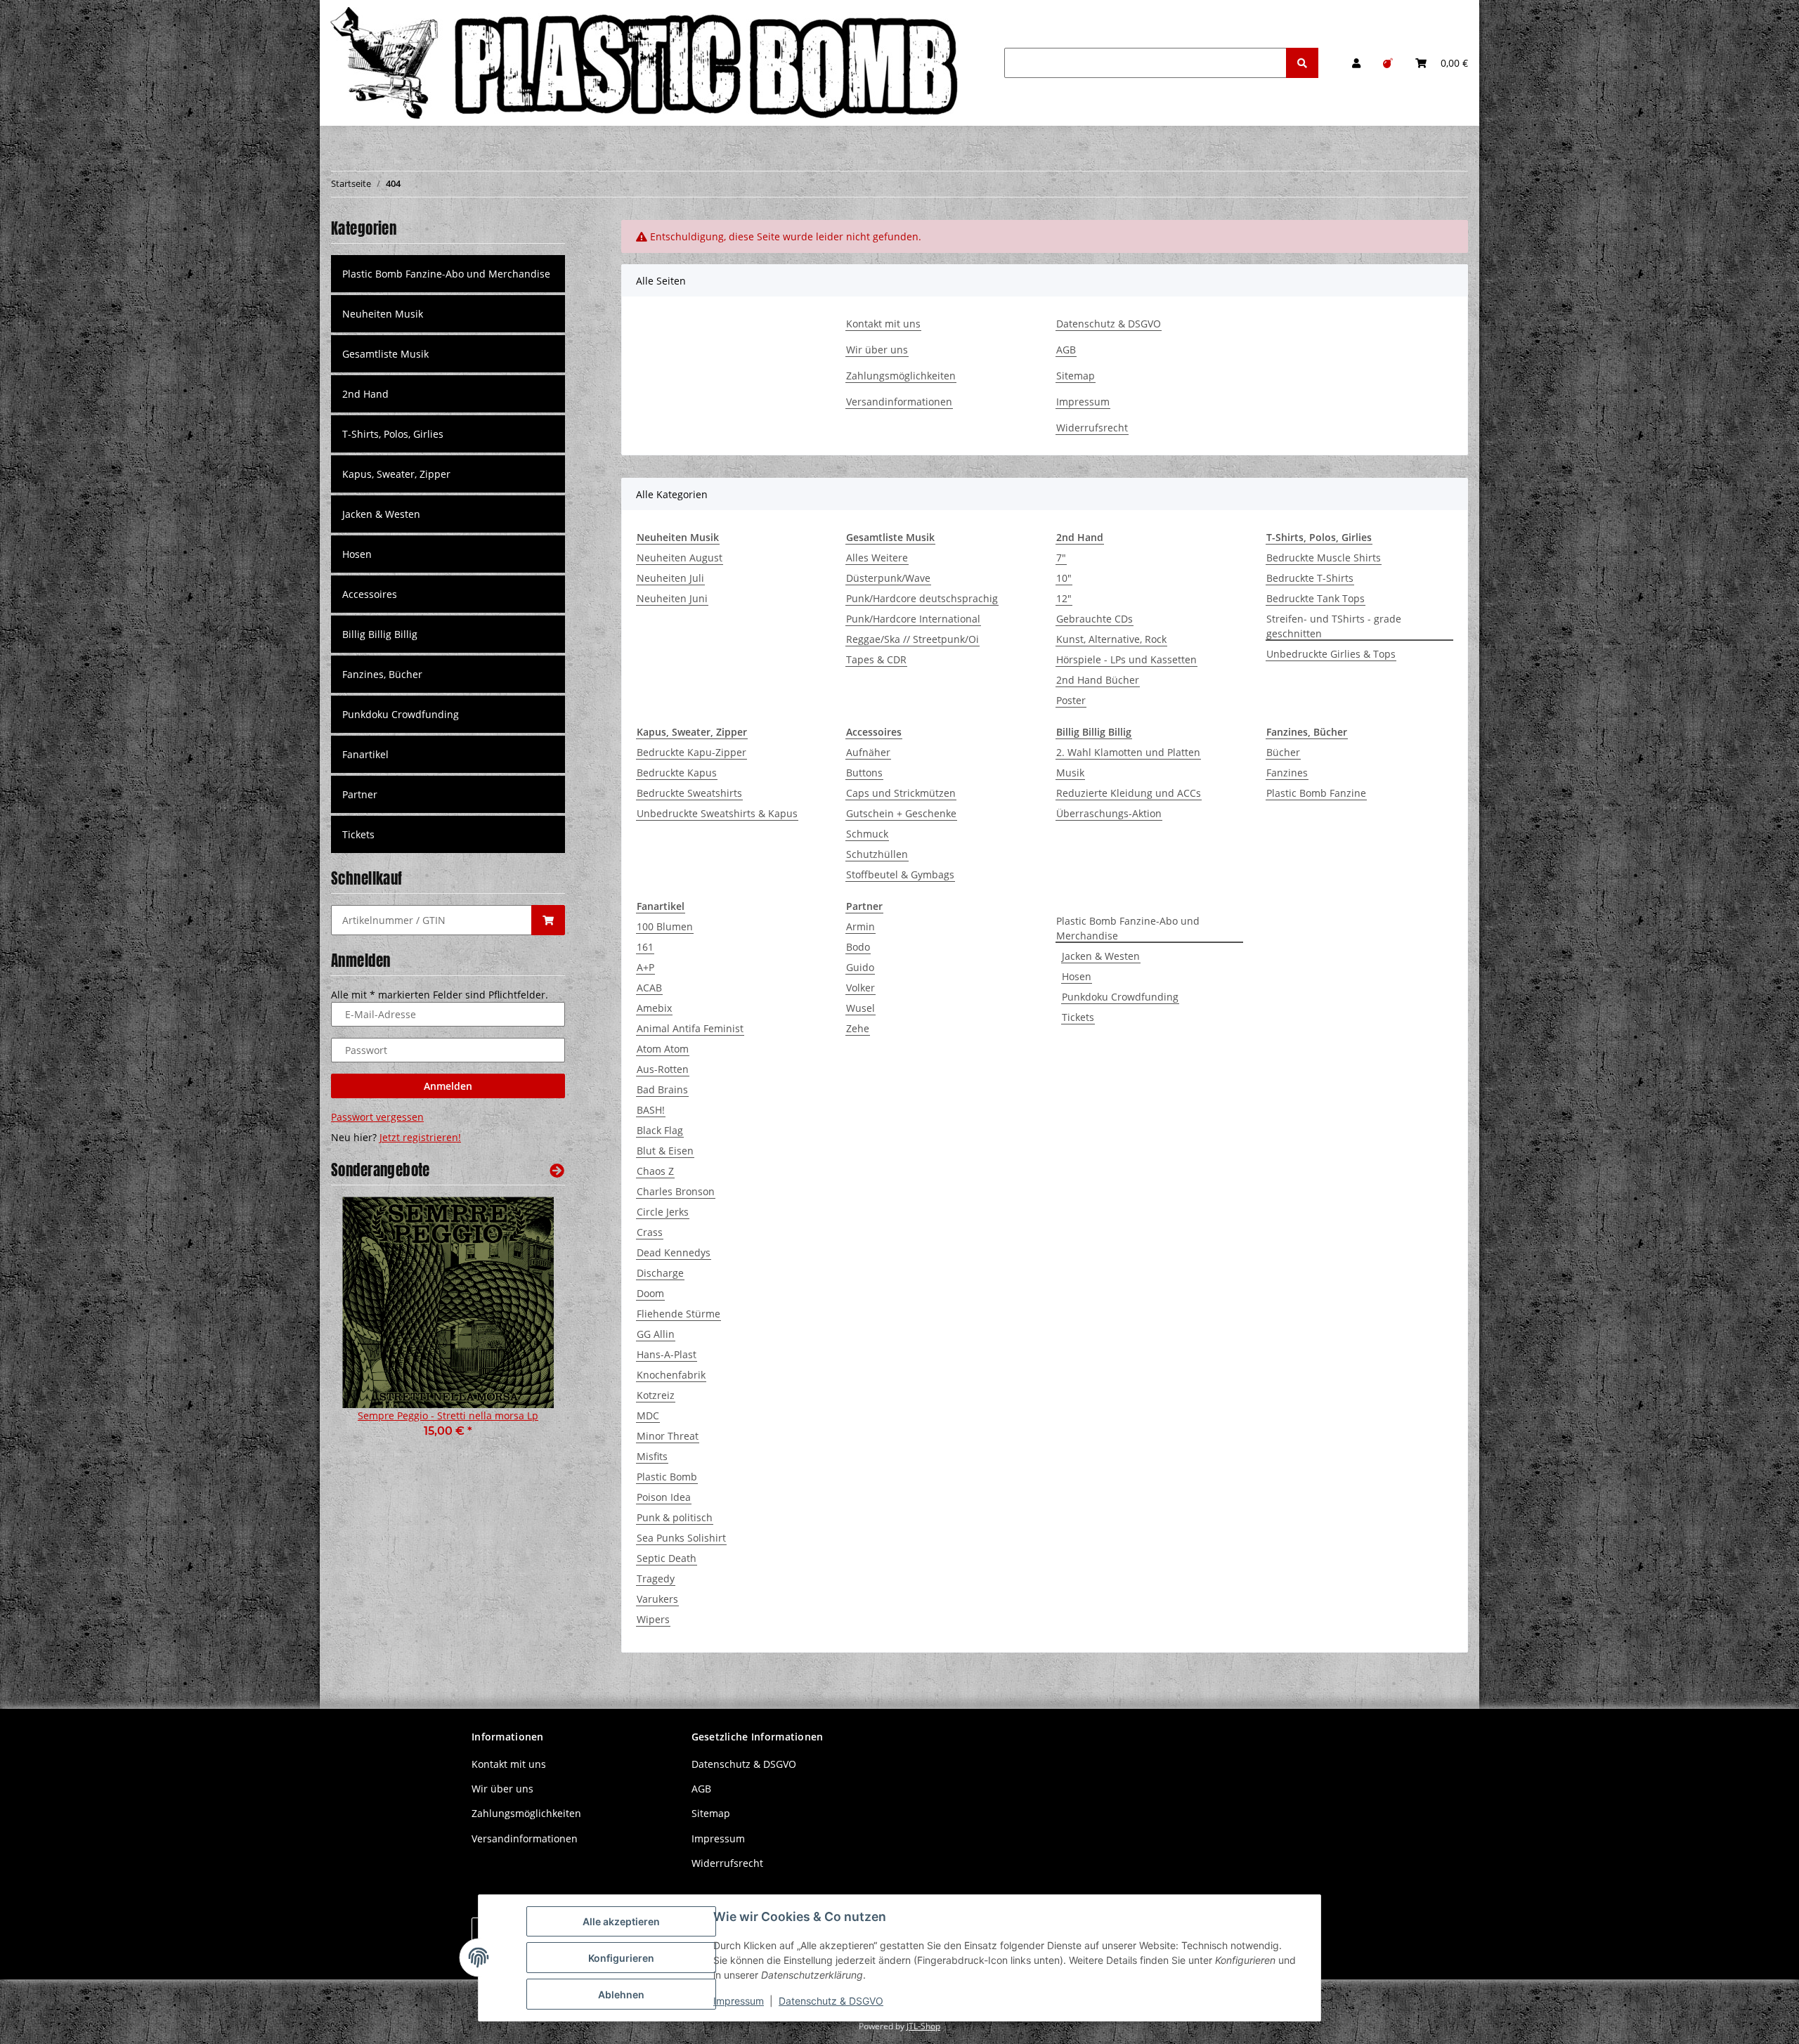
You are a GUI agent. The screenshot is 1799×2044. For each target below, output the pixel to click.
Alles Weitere (877, 558)
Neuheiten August (680, 558)
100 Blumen (665, 926)
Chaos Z (655, 1171)
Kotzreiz (656, 1395)
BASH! (651, 1110)
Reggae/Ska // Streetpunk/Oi (913, 639)
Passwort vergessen (377, 1117)
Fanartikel (365, 754)
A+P (645, 967)
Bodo (858, 947)
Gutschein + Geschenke (901, 813)
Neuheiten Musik (383, 314)
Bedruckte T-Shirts (1310, 578)
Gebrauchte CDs (1095, 619)
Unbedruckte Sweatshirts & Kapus (717, 813)
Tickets (1078, 1017)
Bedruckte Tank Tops (1316, 598)
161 (645, 947)
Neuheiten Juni (672, 598)
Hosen (1077, 976)
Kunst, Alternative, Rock (1111, 639)
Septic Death (667, 1558)
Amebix (654, 1008)
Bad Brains (662, 1089)
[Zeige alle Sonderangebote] (557, 1170)
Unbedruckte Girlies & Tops (1331, 654)
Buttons (864, 773)
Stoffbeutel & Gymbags (900, 874)
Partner (360, 794)
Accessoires (370, 594)
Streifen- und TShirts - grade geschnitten (1334, 626)
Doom (650, 1293)
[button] (1356, 63)
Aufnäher (868, 752)
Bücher (1283, 752)
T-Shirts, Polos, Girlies (393, 434)
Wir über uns (877, 350)
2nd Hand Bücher (1098, 680)
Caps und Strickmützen (901, 793)
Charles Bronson (676, 1191)
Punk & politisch (675, 1517)
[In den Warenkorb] (548, 920)
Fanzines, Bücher (382, 674)
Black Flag (660, 1130)
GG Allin (656, 1334)
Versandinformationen (899, 402)
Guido (860, 967)
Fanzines (1287, 773)
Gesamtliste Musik (385, 354)
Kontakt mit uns (883, 324)
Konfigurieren (621, 1958)
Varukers (657, 1599)
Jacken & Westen (1101, 956)
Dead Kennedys (674, 1252)
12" (1064, 598)
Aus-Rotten (663, 1069)
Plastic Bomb (667, 1477)
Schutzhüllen (877, 854)
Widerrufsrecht (1092, 428)
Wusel (860, 1008)
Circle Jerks (663, 1212)
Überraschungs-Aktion (1109, 813)
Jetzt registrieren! (420, 1137)
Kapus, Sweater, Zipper (396, 474)
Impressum (1083, 402)
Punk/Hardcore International (913, 619)
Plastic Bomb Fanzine (1316, 793)
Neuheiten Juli (670, 578)
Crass (650, 1232)
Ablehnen (621, 1994)
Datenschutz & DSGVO (1109, 324)
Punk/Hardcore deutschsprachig (922, 598)
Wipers (653, 1619)
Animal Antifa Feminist (690, 1028)
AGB (1066, 350)
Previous (366, 1327)
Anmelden (448, 1086)
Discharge (660, 1273)
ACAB (649, 988)
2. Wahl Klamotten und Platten (1128, 752)
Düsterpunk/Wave (888, 578)
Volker (860, 988)
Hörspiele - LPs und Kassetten (1126, 659)
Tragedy (656, 1578)
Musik (1070, 773)
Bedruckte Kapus (677, 773)
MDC (648, 1415)
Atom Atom (663, 1049)
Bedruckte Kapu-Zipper (691, 752)
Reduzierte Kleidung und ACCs (1129, 793)
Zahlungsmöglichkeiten (901, 376)
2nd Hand (365, 394)
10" (1064, 578)
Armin (860, 926)
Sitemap (1076, 376)
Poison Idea (664, 1497)
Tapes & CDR (876, 659)
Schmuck (867, 834)
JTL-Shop (923, 2026)
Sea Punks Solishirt (681, 1538)
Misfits (652, 1456)
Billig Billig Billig (380, 634)
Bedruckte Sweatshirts (689, 793)
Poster (1071, 700)
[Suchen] (1302, 63)
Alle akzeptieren (621, 1921)
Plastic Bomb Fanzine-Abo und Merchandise (1128, 928)
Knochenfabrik (671, 1375)
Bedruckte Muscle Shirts (1324, 558)
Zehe (858, 1028)
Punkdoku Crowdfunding (1120, 997)
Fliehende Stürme (678, 1314)
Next (530, 1327)
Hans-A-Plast (667, 1354)
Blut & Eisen (665, 1151)
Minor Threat (668, 1436)
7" (1061, 558)
